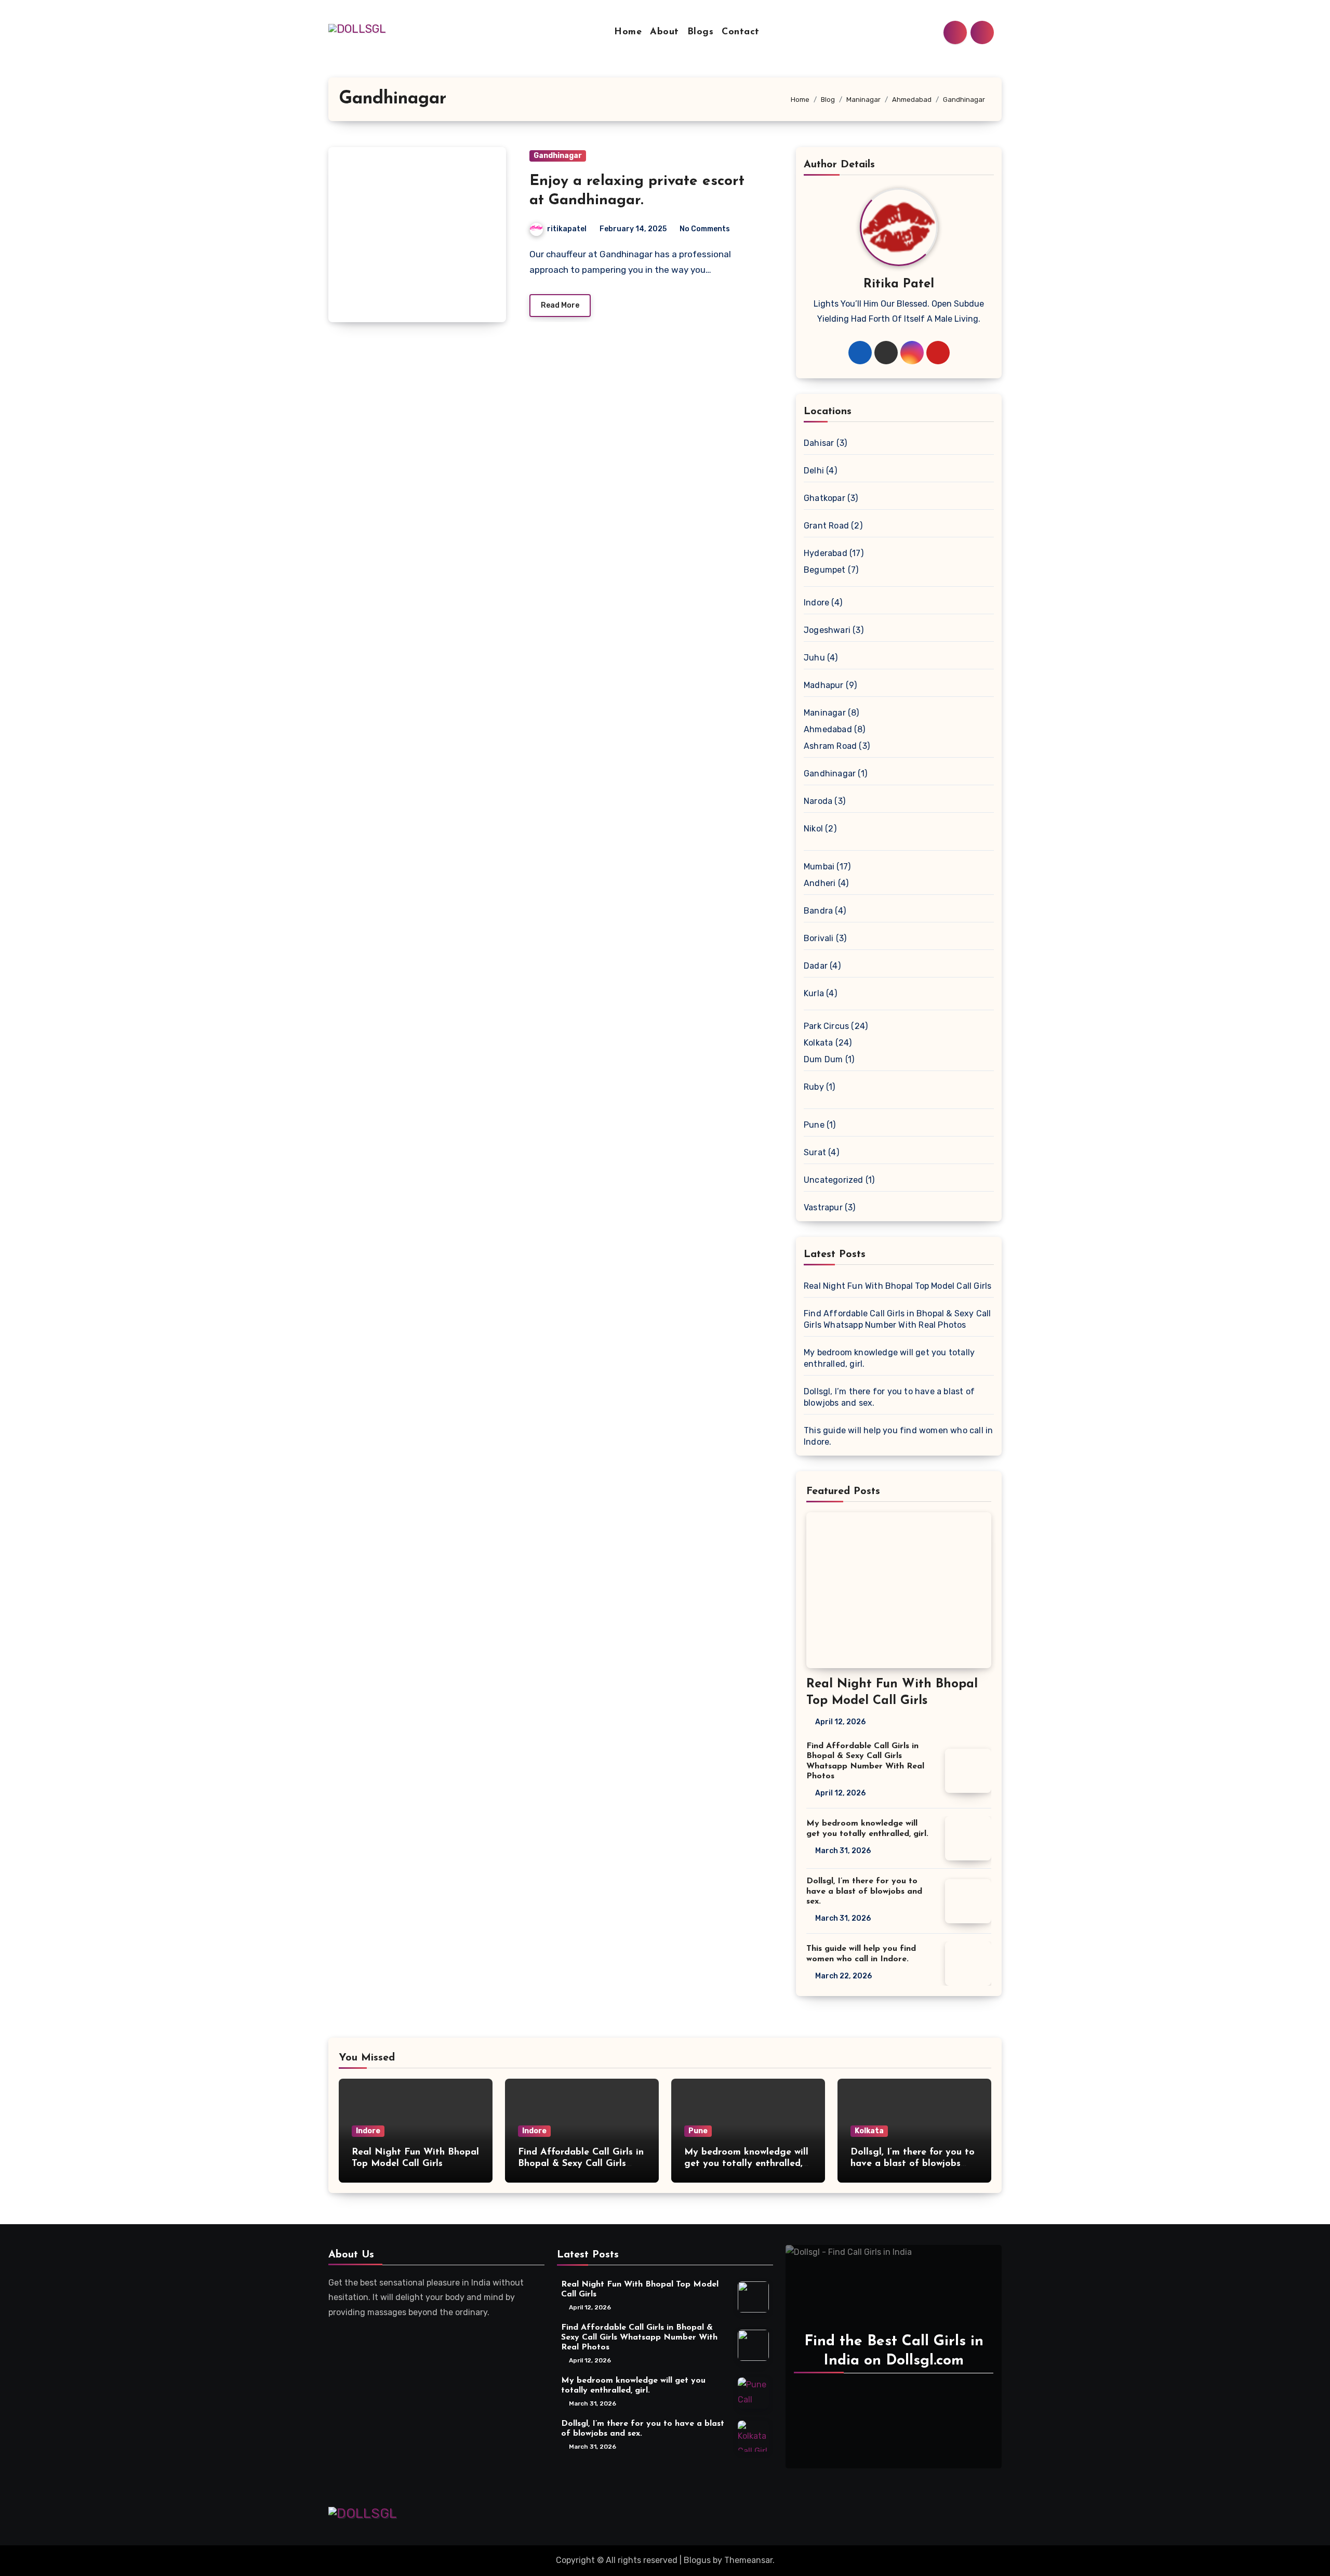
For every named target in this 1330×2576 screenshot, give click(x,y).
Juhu (814, 658)
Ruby (814, 1087)
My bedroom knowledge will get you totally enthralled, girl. (746, 2164)
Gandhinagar (558, 156)
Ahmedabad (828, 729)
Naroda (818, 801)
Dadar (816, 966)
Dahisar (819, 443)
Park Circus (826, 1026)
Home (628, 32)
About (664, 32)
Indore (816, 603)
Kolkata (818, 1043)
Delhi (814, 471)
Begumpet (825, 570)
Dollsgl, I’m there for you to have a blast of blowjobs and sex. (864, 1891)
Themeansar (748, 2560)
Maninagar (825, 713)
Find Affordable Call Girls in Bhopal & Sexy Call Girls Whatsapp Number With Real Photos (639, 2337)
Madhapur (824, 685)
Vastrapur (823, 1207)
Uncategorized (834, 1180)
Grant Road (826, 526)
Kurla (814, 993)
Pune (814, 1125)
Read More (560, 305)
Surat (815, 1152)
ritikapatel (567, 229)
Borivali (819, 938)
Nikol (813, 829)
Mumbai (819, 867)
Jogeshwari (827, 630)
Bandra (818, 911)
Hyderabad (826, 553)
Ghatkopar (824, 498)
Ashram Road (830, 746)
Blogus (697, 2560)
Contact (741, 32)
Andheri (820, 883)
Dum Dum (823, 1059)
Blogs (701, 32)
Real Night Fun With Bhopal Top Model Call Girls (897, 1286)
